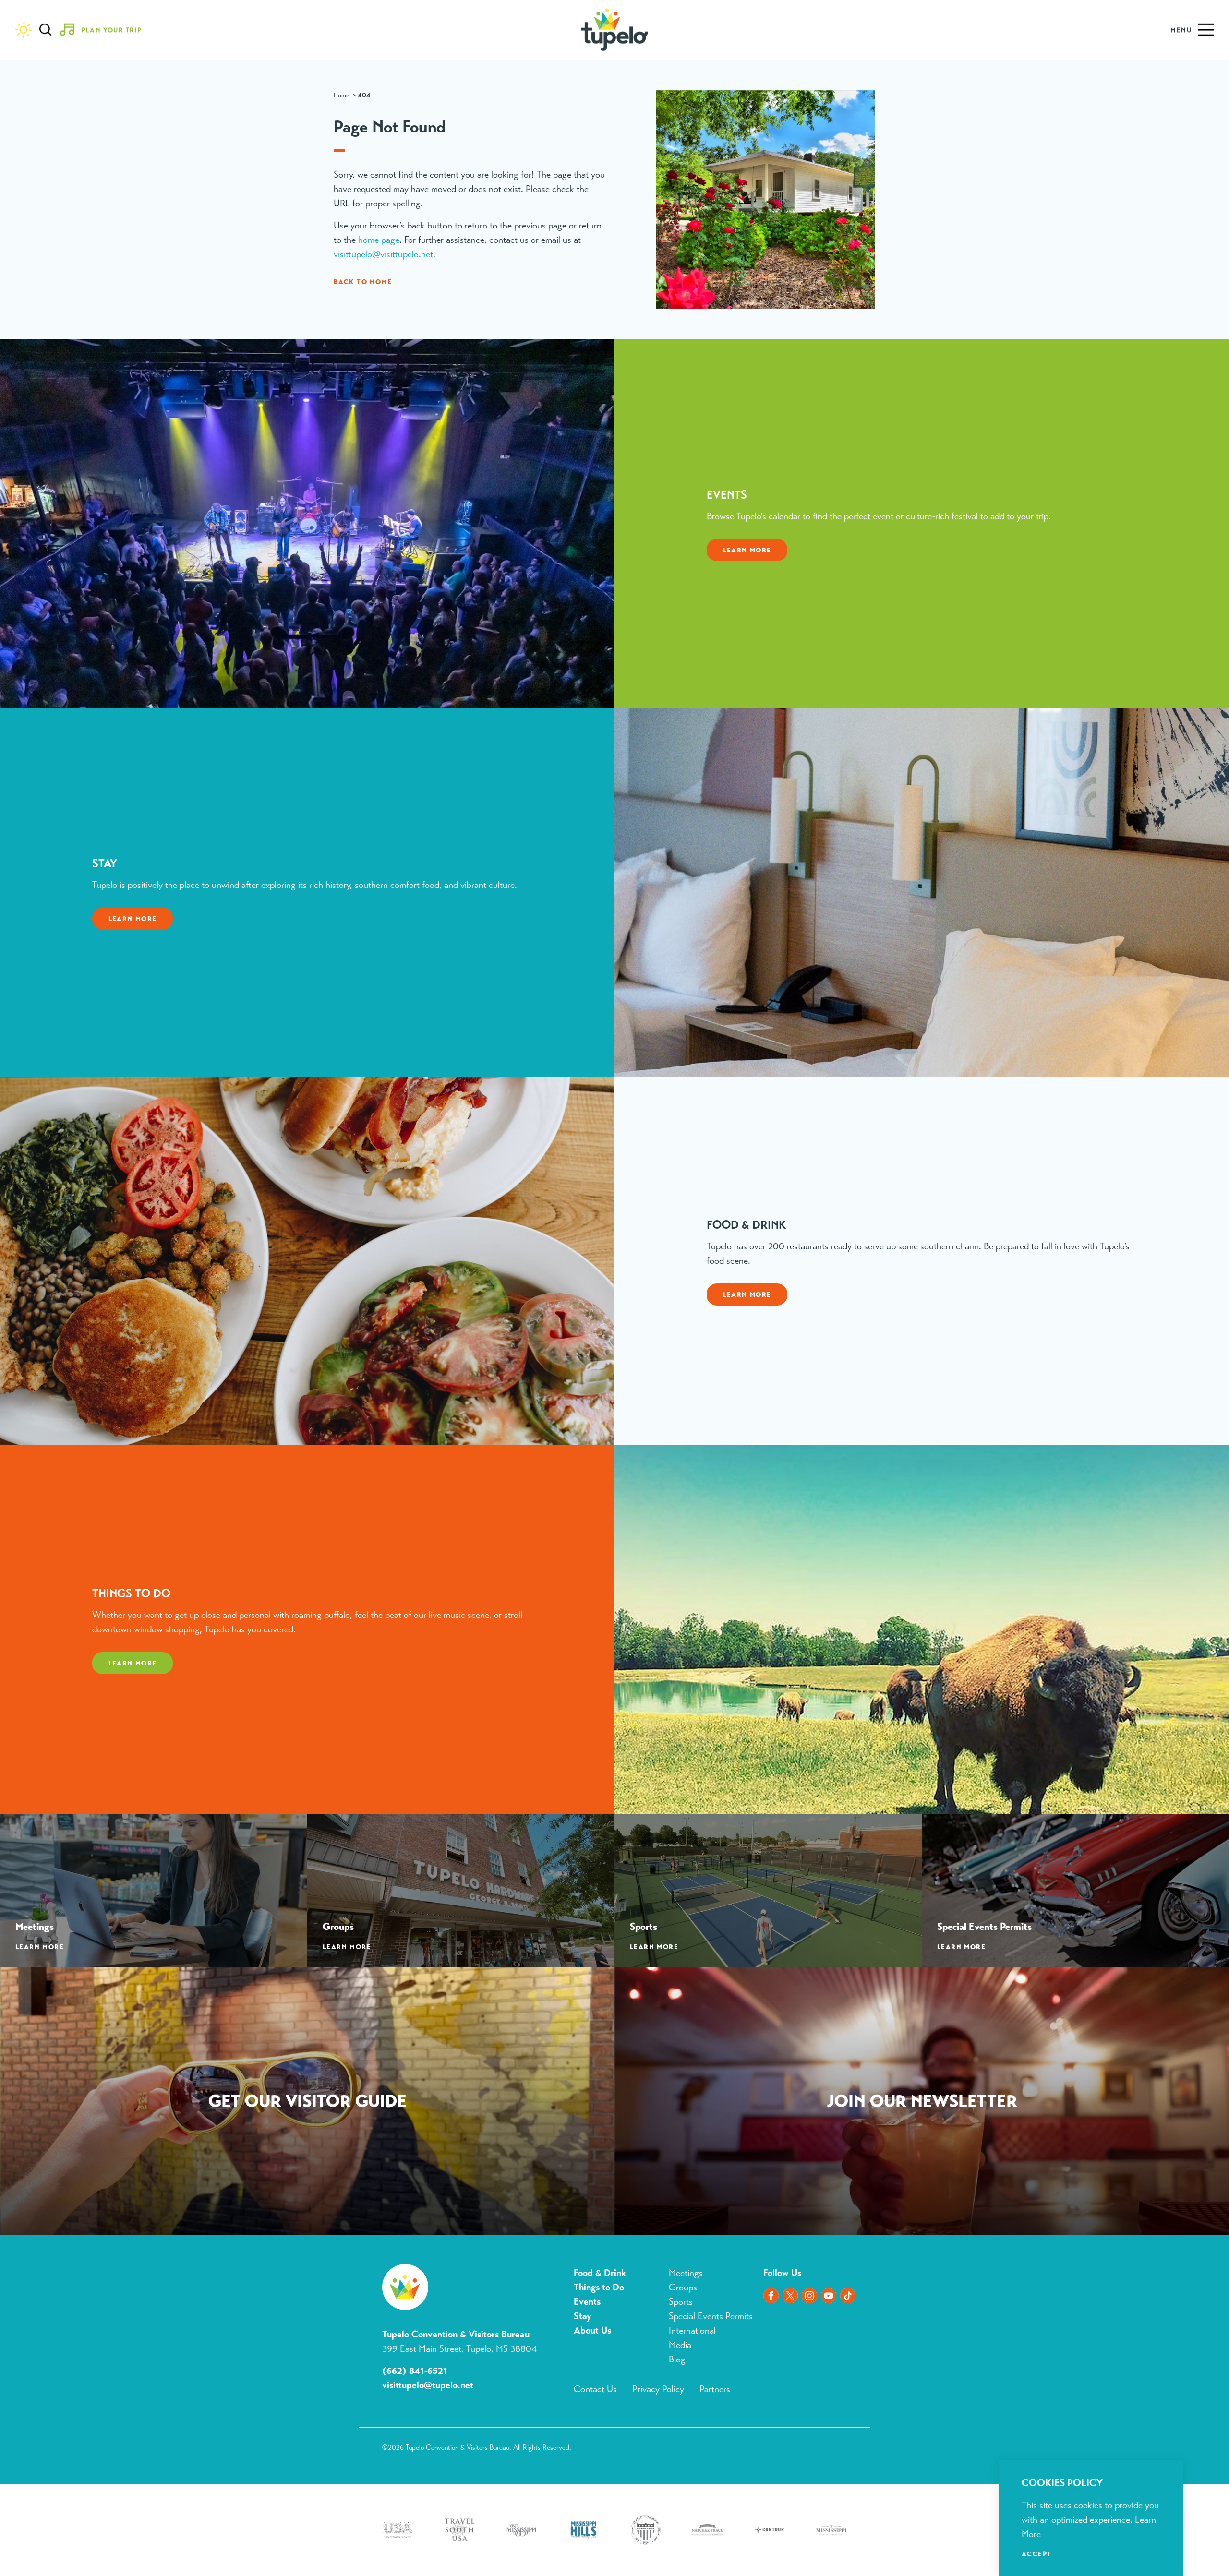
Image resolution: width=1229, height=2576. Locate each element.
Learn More (747, 550)
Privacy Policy (658, 2389)
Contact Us (595, 2389)
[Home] (615, 30)
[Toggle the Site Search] (46, 30)
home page (379, 240)
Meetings (686, 2273)
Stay (583, 2316)
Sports (681, 2302)
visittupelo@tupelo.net (428, 2385)
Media (680, 2345)
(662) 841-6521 (415, 2371)
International (692, 2330)
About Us (592, 2330)
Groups (683, 2287)
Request (307, 2103)
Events (587, 2302)
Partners (715, 2389)
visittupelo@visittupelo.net (383, 254)
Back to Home (363, 282)
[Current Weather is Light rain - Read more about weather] (24, 30)
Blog (677, 2359)
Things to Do (599, 2287)
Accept (1036, 2554)
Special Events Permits (711, 2316)
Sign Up (922, 2103)
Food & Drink (600, 2273)
